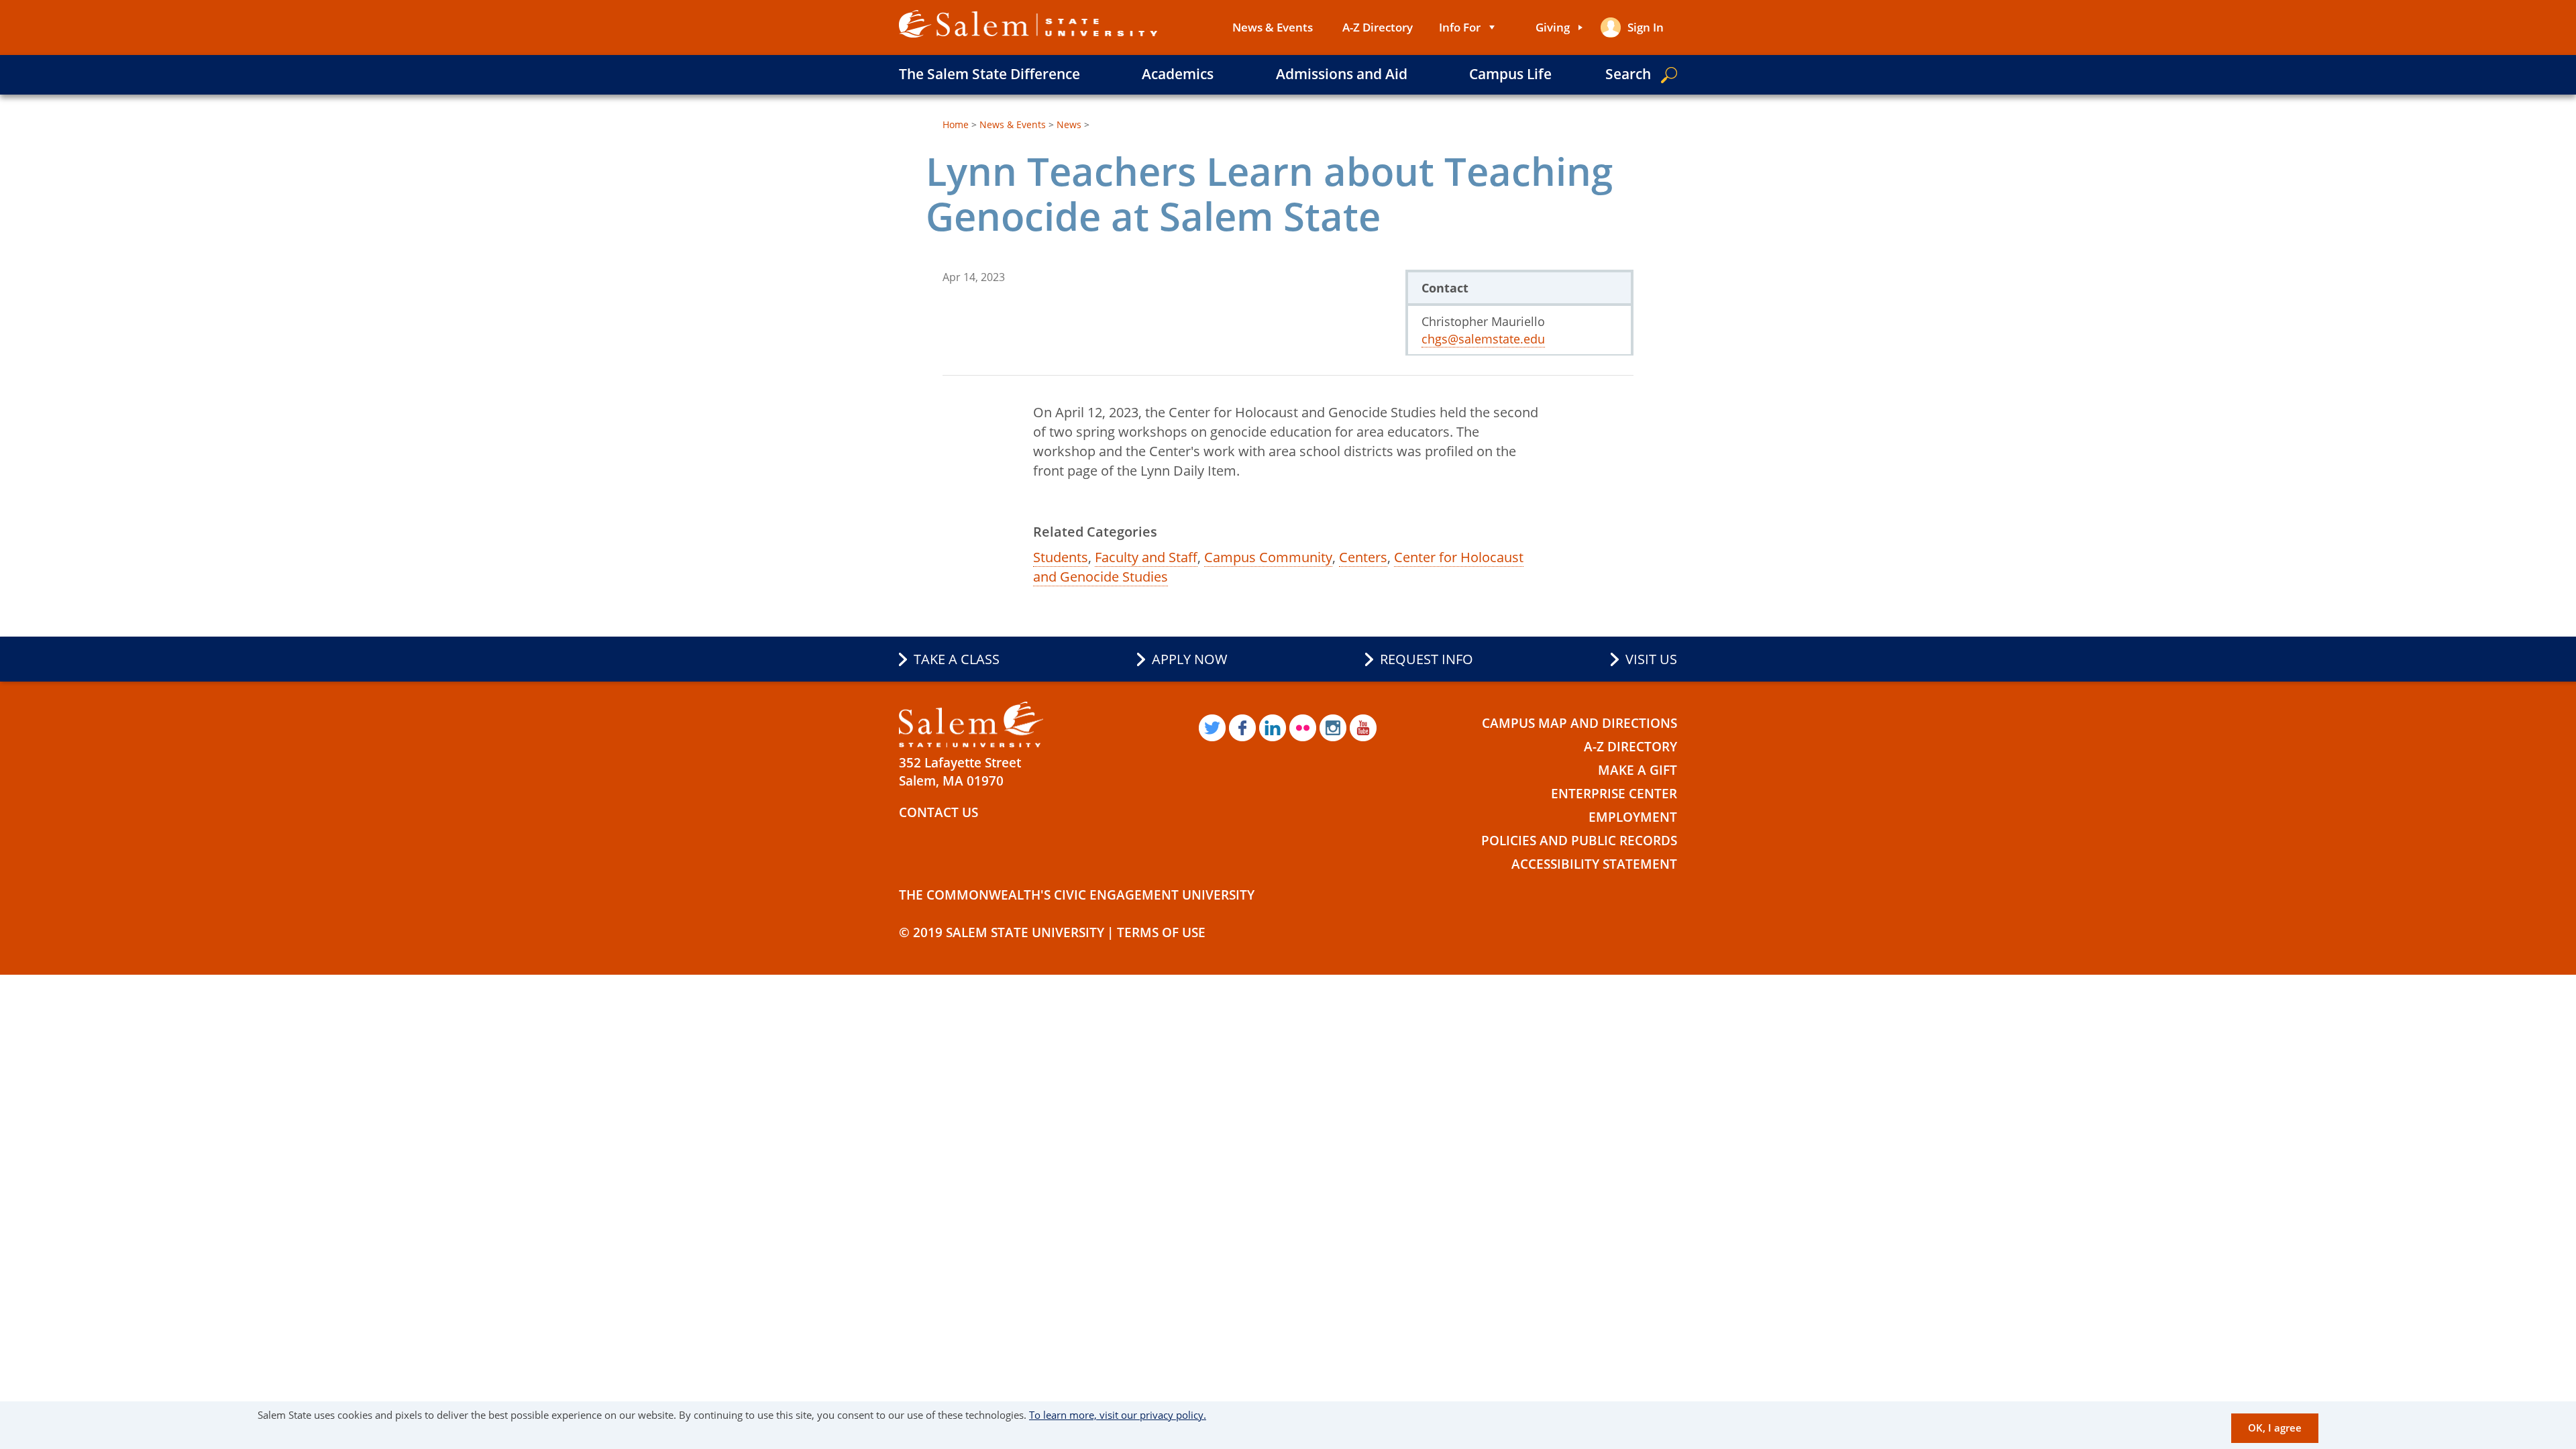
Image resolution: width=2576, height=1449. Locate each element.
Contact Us (938, 812)
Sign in (1646, 27)
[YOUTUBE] (1363, 728)
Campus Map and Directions (1579, 723)
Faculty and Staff (1146, 557)
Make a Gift (1638, 770)
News (1069, 124)
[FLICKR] (1303, 728)
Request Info (1427, 659)
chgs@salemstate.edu (1483, 339)
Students (1061, 557)
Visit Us (1651, 659)
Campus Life (1510, 74)
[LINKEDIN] (1273, 728)
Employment (1633, 817)
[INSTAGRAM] (1333, 728)
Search (1628, 74)
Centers (1363, 557)
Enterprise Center (1614, 794)
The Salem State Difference (989, 74)
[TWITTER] (1212, 728)
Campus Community (1268, 557)
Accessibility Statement (1594, 864)
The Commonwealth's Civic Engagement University (1077, 895)
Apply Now (1190, 659)
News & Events (1273, 27)
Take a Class (957, 659)
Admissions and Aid (1342, 74)
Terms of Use (1161, 932)
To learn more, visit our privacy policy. (1118, 1415)
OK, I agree (2275, 1428)
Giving (1553, 27)
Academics (1178, 74)
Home (956, 124)
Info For (1460, 27)
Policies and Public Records (1579, 841)
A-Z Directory (1378, 27)
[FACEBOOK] (1242, 728)
